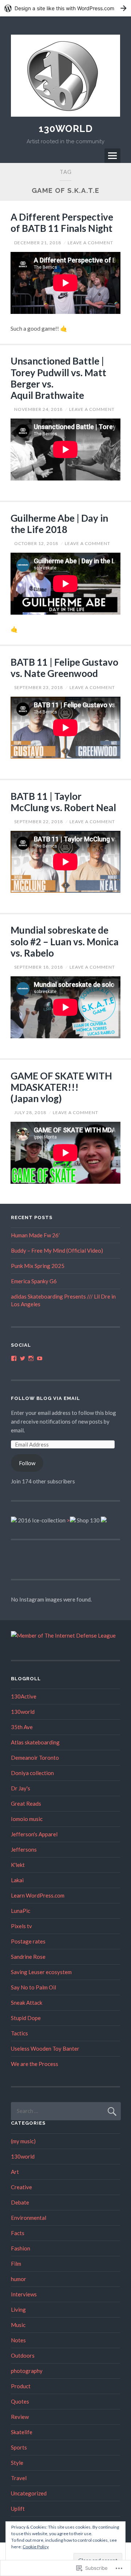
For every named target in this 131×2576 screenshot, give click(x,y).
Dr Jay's (21, 1788)
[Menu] (112, 156)
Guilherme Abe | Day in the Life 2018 (59, 524)
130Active (24, 1696)
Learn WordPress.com (38, 1895)
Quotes (20, 2401)
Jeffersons (24, 1849)
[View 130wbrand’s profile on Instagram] (31, 1358)
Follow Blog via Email (45, 1398)
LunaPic (21, 1911)
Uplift (18, 2509)
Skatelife (22, 2432)
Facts (18, 2233)
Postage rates (28, 1941)
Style (17, 2463)
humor (19, 2279)
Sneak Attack (27, 2003)
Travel (19, 2478)
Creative (21, 2187)
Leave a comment (90, 243)
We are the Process (35, 2064)
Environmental (29, 2218)
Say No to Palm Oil (33, 1987)
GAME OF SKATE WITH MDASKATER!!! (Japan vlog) (61, 1087)
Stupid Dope (26, 2018)
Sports (19, 2447)
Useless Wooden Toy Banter (45, 2048)
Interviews (24, 2294)
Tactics (19, 2033)
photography (27, 2371)
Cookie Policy (36, 2547)
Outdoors (23, 2355)
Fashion (21, 2248)
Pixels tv (21, 1926)
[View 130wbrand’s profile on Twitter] (23, 1358)
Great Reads (26, 1803)
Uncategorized (29, 2493)
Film (16, 2264)
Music (18, 2325)
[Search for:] (66, 2111)
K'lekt (18, 1865)
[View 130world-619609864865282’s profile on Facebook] (14, 1358)
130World (66, 129)
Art (15, 2172)
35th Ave (22, 1727)
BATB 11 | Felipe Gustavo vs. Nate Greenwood (64, 668)
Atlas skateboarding (35, 1742)
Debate (20, 2202)
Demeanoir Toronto (35, 1758)
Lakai (17, 1880)
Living (18, 2310)
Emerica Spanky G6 (34, 1281)
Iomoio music (27, 1819)
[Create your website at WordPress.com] (65, 8)
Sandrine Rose (28, 1957)
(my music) (23, 2141)
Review (20, 2417)
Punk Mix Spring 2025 (38, 1266)
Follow (27, 1463)
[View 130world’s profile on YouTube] (40, 1358)
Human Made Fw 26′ (35, 1235)
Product (21, 2386)
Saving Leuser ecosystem (41, 1972)
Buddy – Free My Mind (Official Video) (57, 1250)
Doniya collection (32, 1773)
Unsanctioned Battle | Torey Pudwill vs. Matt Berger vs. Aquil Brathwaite (58, 378)
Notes (18, 2340)
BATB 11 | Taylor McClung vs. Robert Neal (63, 802)
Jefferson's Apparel (34, 1834)
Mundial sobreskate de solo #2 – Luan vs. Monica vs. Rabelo (65, 941)
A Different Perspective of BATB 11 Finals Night (62, 223)
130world (23, 1712)
